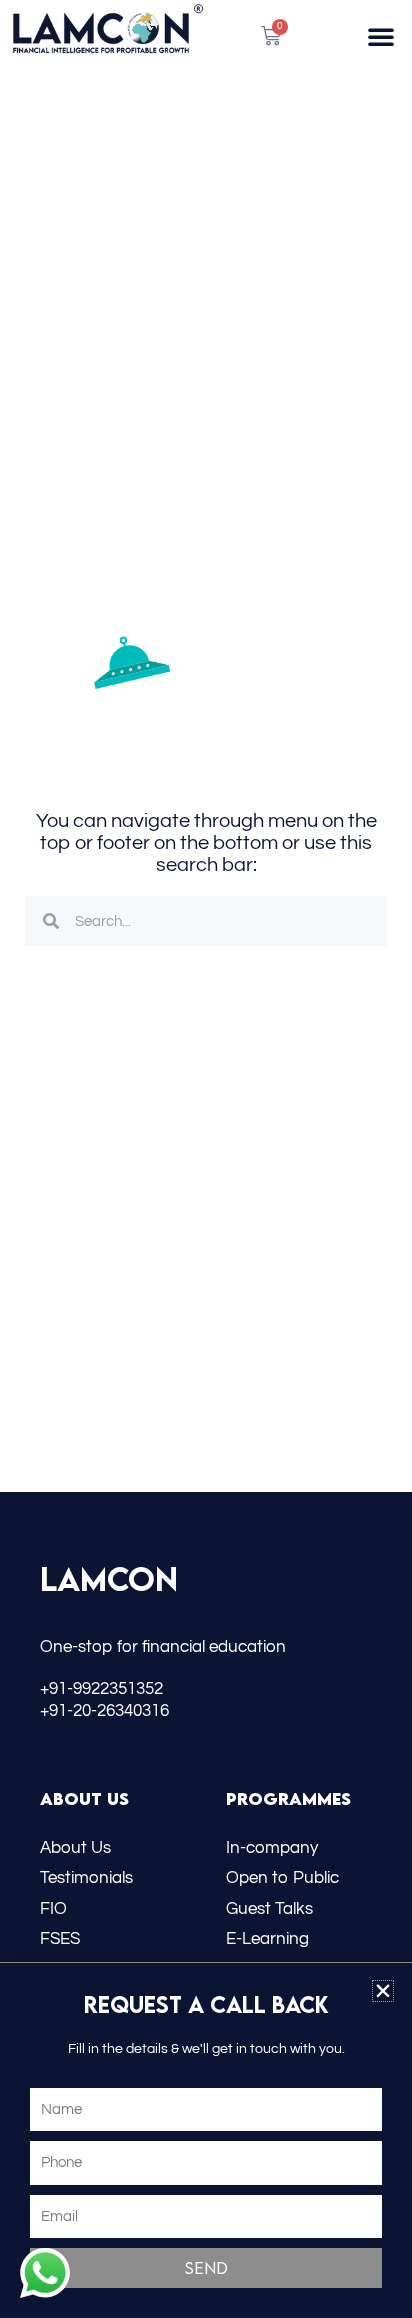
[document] (206, 1159)
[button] (383, 1991)
